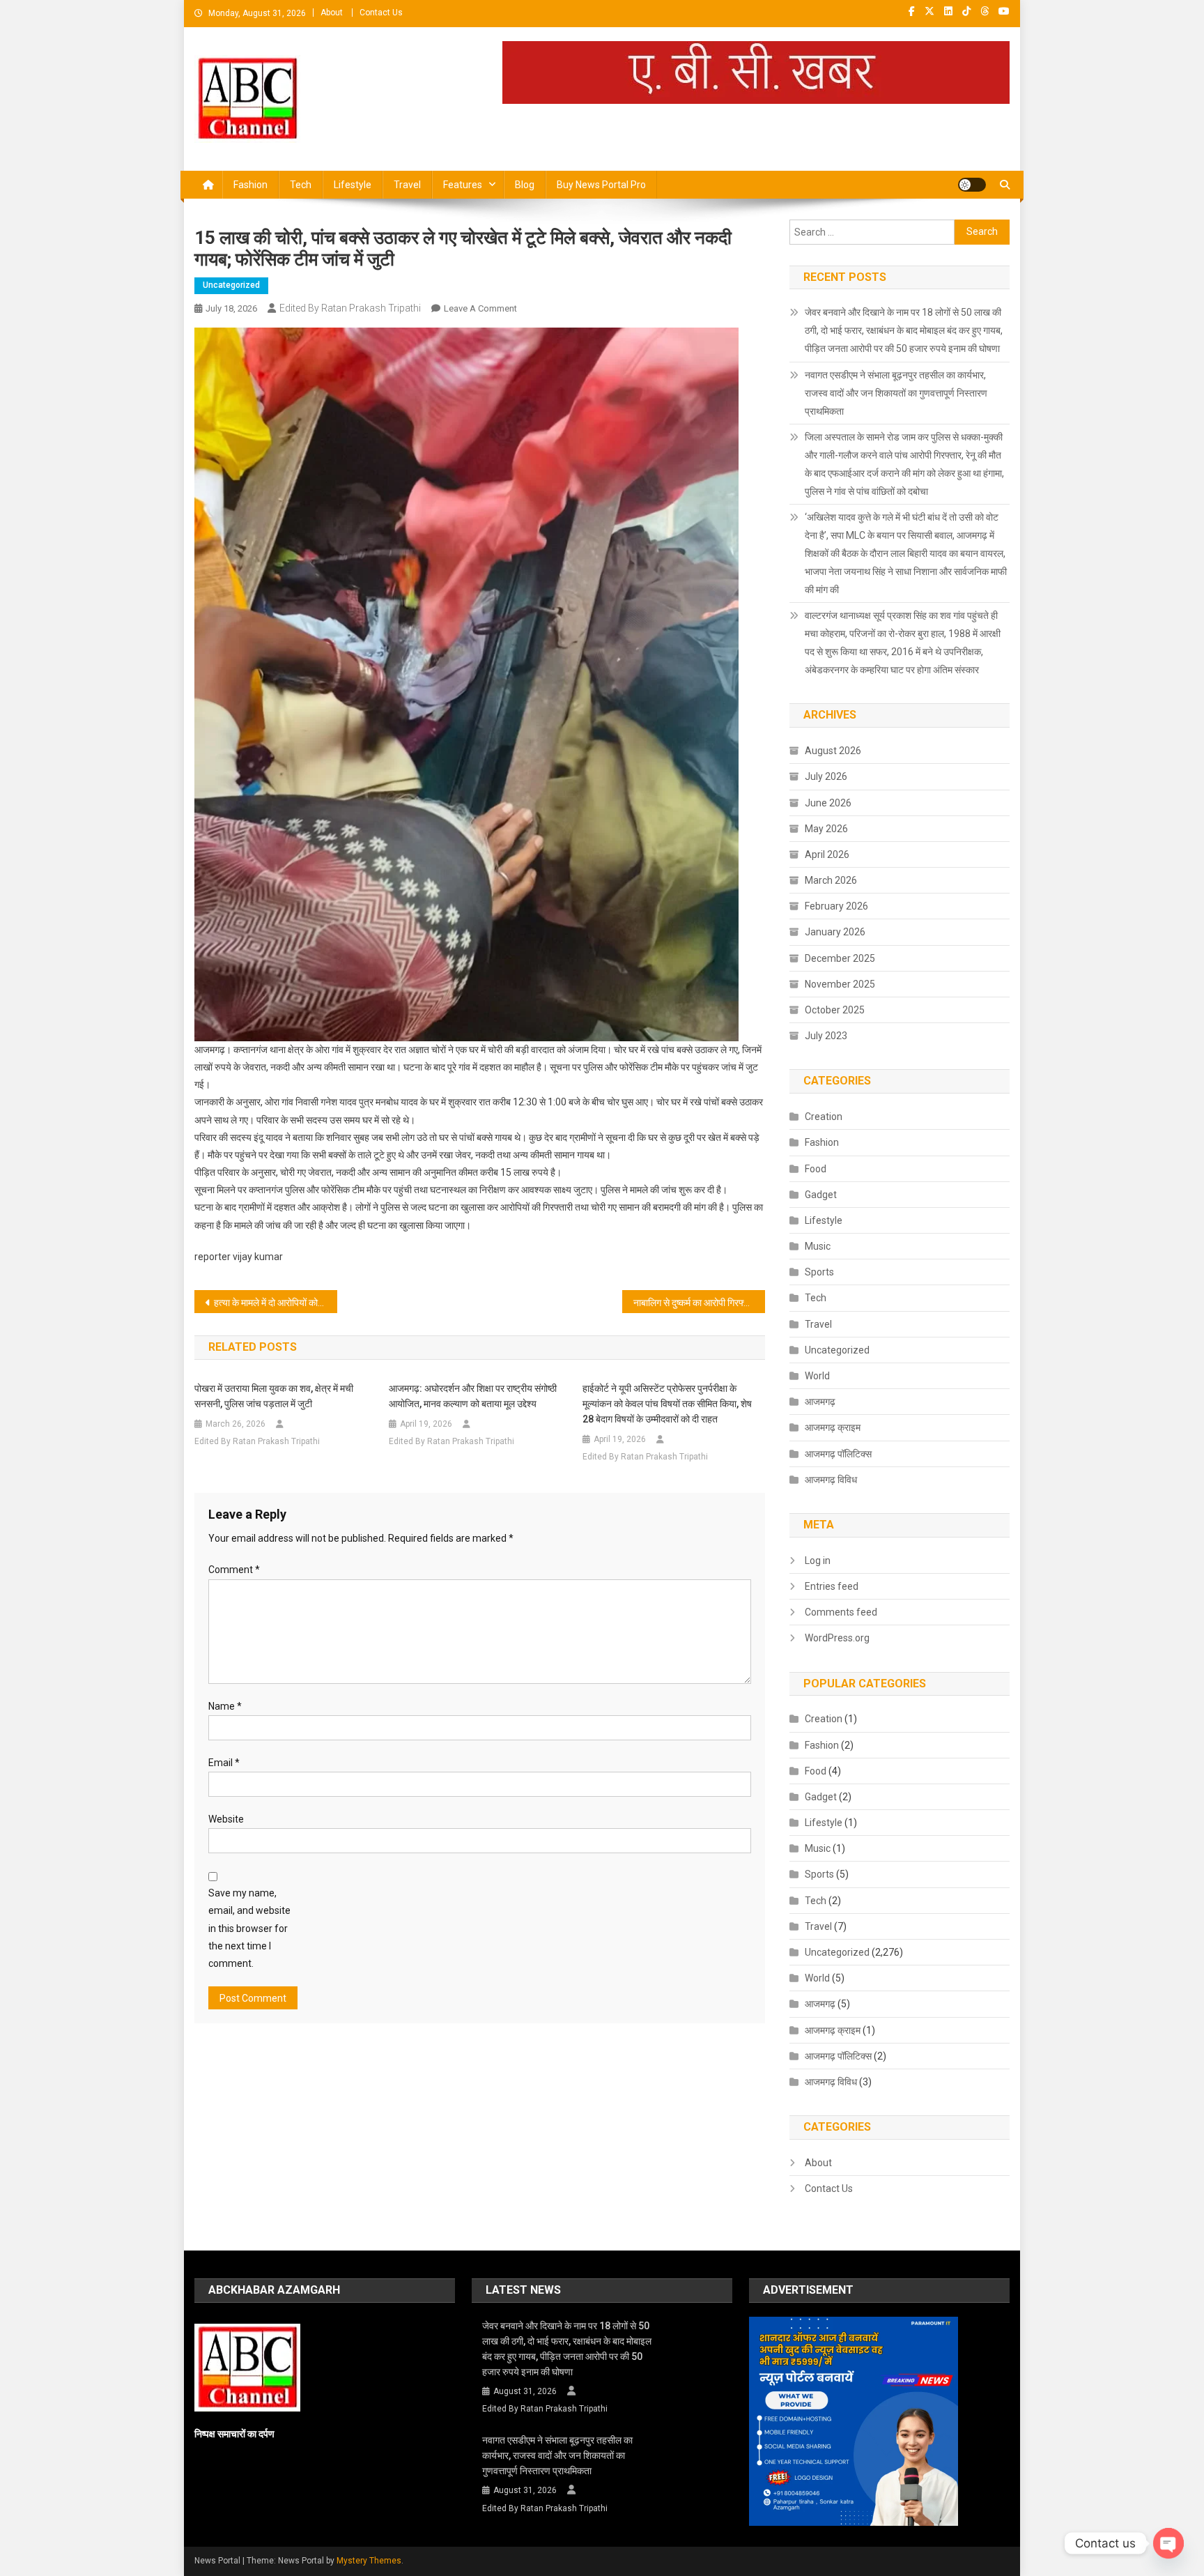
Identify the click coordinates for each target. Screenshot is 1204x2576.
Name (225, 1706)
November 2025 (840, 984)
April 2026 (827, 854)
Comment (234, 1570)
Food (816, 1169)
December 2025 (840, 958)
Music (818, 1246)
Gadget (821, 1195)
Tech (301, 185)
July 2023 (826, 1036)
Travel (407, 185)
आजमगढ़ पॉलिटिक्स (838, 1454)
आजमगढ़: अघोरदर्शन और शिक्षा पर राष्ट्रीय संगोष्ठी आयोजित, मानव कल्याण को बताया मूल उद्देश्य (473, 1396)
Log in (818, 1561)
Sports (819, 1272)
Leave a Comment (480, 308)
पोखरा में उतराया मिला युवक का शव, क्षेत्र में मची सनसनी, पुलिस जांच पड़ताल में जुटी (274, 1396)
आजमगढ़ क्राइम (833, 1427)
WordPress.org (837, 1638)
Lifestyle (353, 185)
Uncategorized (231, 285)
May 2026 (826, 829)
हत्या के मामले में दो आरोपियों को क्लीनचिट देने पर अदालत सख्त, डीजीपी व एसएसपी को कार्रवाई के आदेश (276, 1303)
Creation (824, 1117)
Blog (525, 185)
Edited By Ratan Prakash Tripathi (350, 308)
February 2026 (836, 906)
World (817, 1376)
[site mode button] (972, 185)
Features (463, 185)
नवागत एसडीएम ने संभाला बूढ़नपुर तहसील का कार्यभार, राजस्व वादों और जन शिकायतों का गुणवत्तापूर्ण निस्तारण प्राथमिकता (896, 393)
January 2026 (835, 932)
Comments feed (841, 1612)
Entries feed (832, 1586)
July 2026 (826, 776)
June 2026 (828, 803)
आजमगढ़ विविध (831, 1480)
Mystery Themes (369, 2561)
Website (226, 1819)
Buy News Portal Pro (601, 185)
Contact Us (381, 13)
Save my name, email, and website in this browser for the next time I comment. (249, 1928)
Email (224, 1763)
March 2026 (831, 880)
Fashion (250, 185)
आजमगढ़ (820, 1402)
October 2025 (835, 1010)
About (332, 13)
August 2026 (833, 751)
